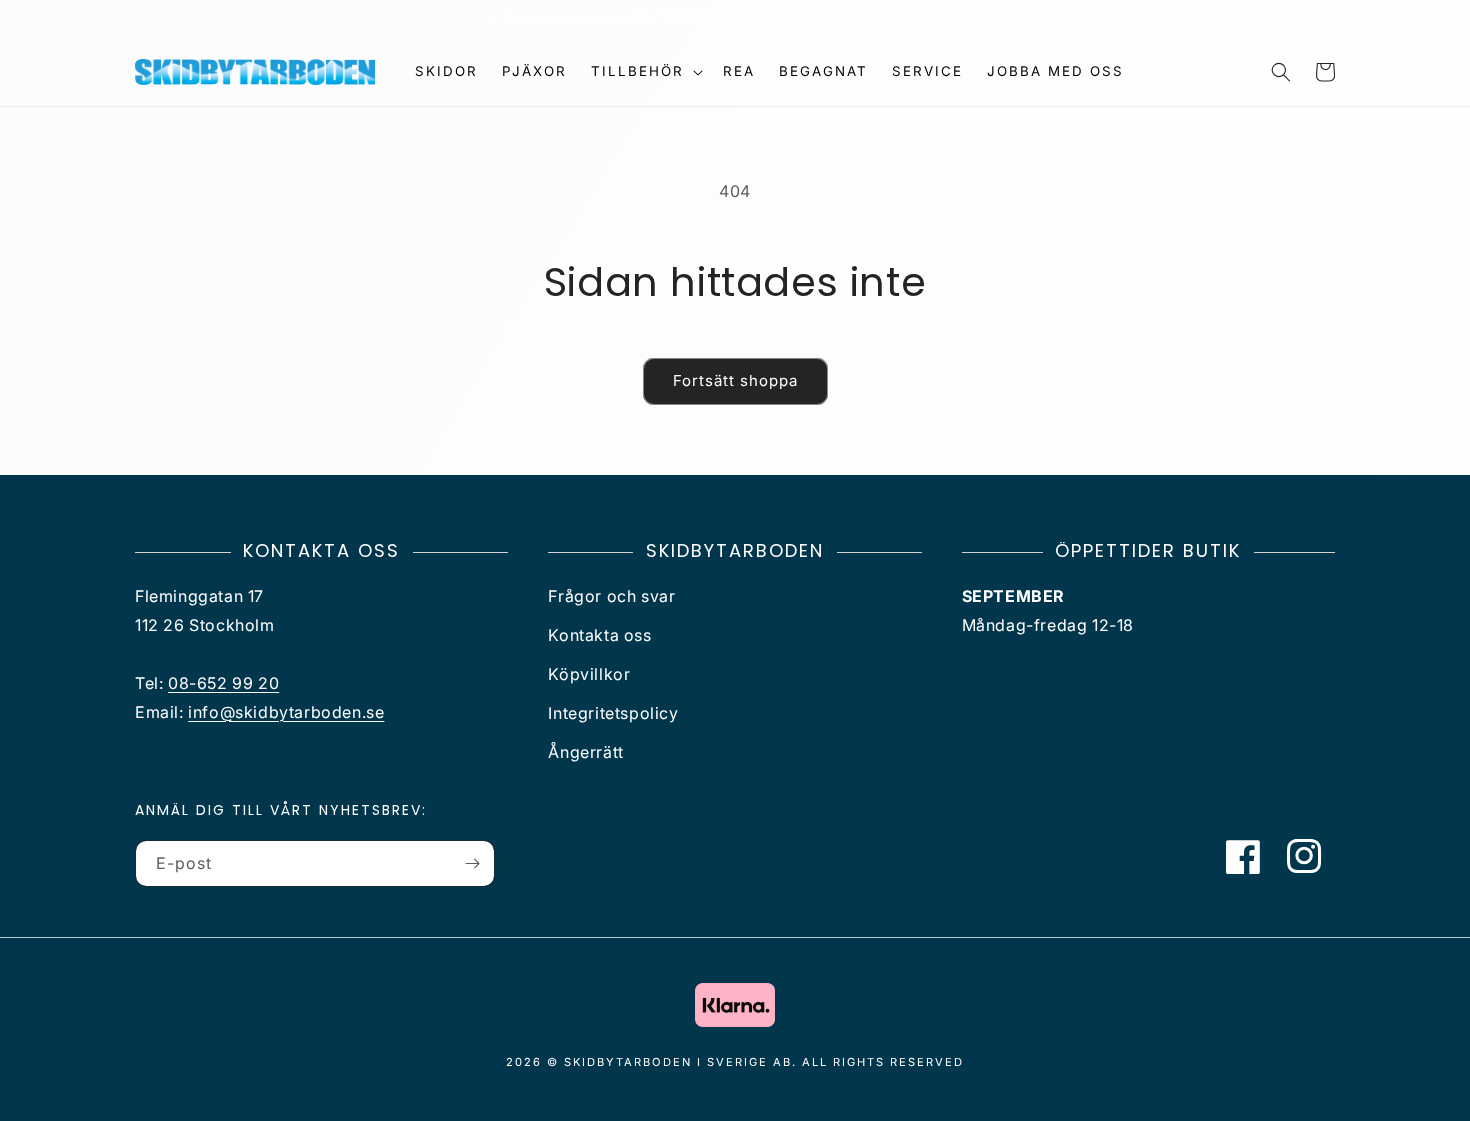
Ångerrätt (585, 752)
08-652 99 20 (223, 683)
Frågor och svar (611, 596)
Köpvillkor (589, 674)
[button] (645, 71)
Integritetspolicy (613, 713)
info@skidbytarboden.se (286, 712)
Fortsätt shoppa (735, 380)
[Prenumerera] (472, 863)
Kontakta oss (599, 635)
